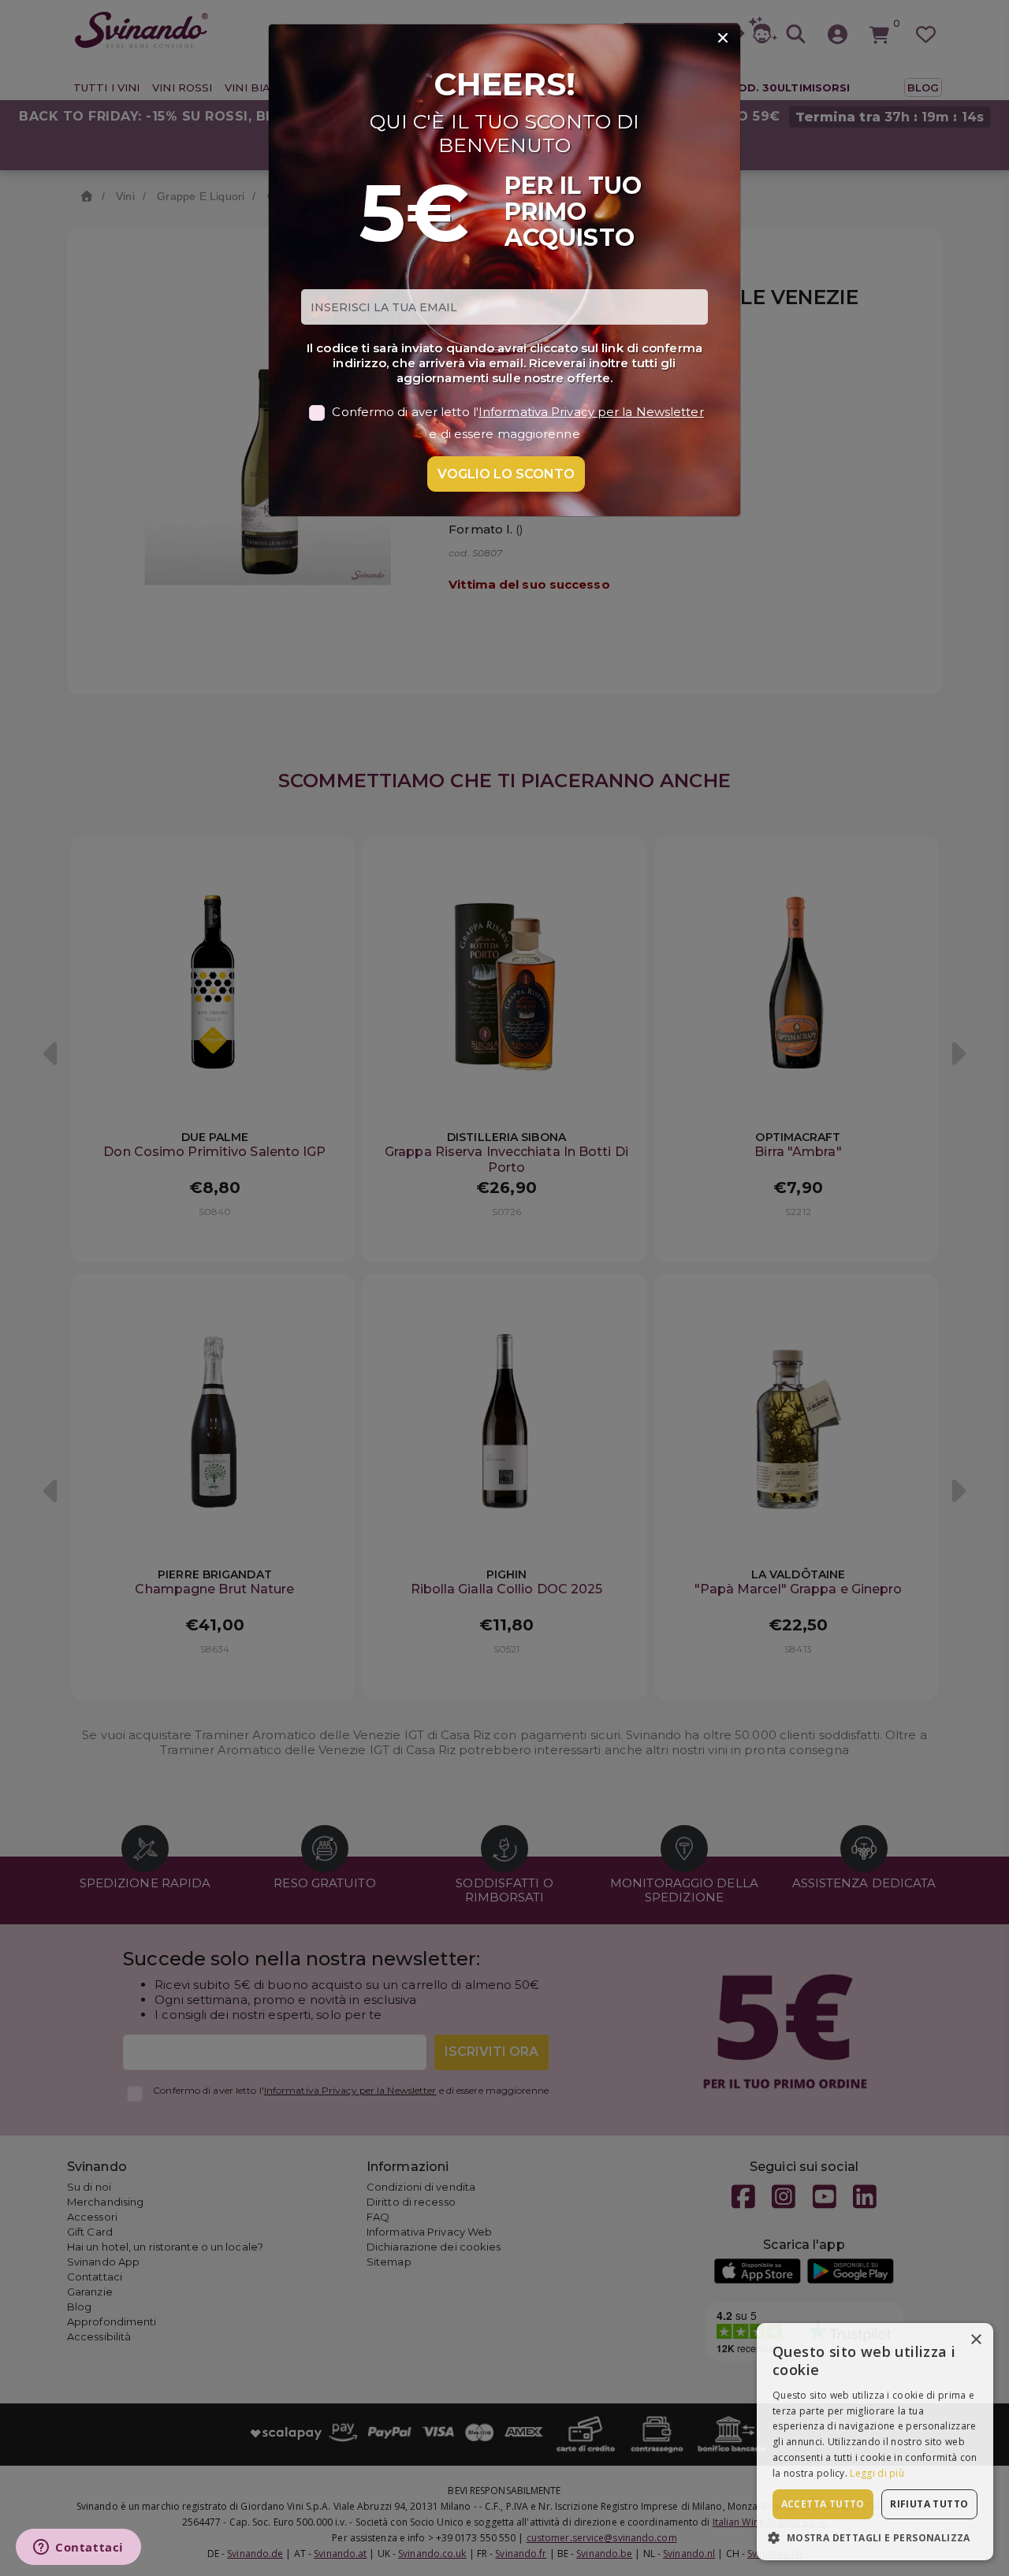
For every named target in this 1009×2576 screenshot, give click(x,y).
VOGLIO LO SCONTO (506, 474)
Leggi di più (877, 2473)
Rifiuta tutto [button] (929, 2504)
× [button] (975, 2340)
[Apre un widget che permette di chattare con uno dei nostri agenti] (78, 2548)
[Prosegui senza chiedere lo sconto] (723, 39)
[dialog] (875, 2442)
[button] (875, 2537)
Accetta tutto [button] (823, 2504)
